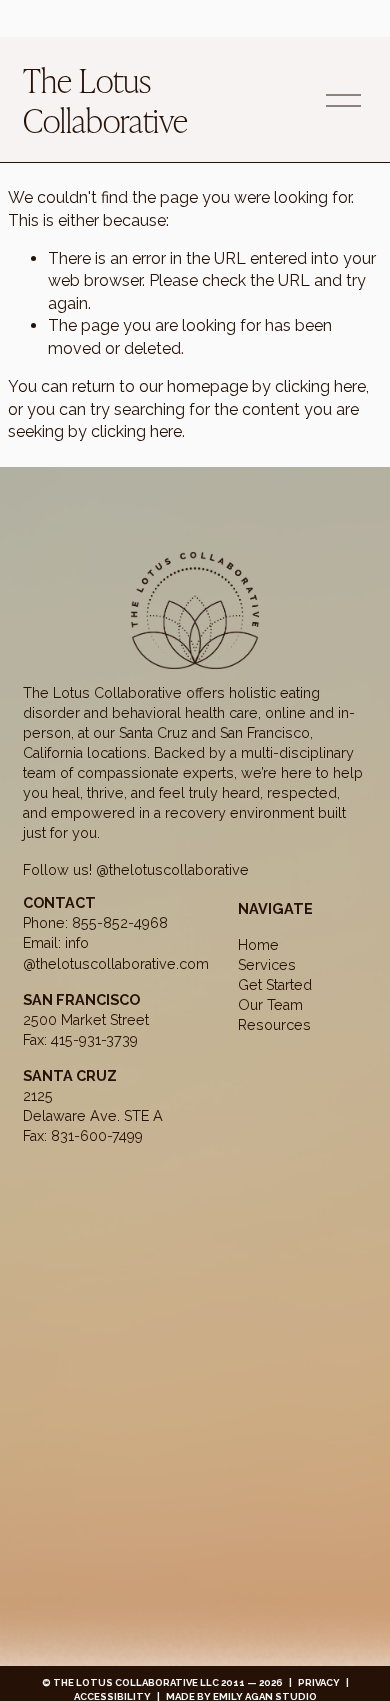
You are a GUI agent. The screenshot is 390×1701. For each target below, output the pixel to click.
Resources (274, 1024)
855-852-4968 (120, 922)
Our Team (270, 1004)
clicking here (320, 386)
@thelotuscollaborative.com (116, 963)
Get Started (275, 984)
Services (267, 964)
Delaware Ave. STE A (93, 1115)
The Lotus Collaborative (105, 99)
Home (258, 944)
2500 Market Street (86, 1019)
